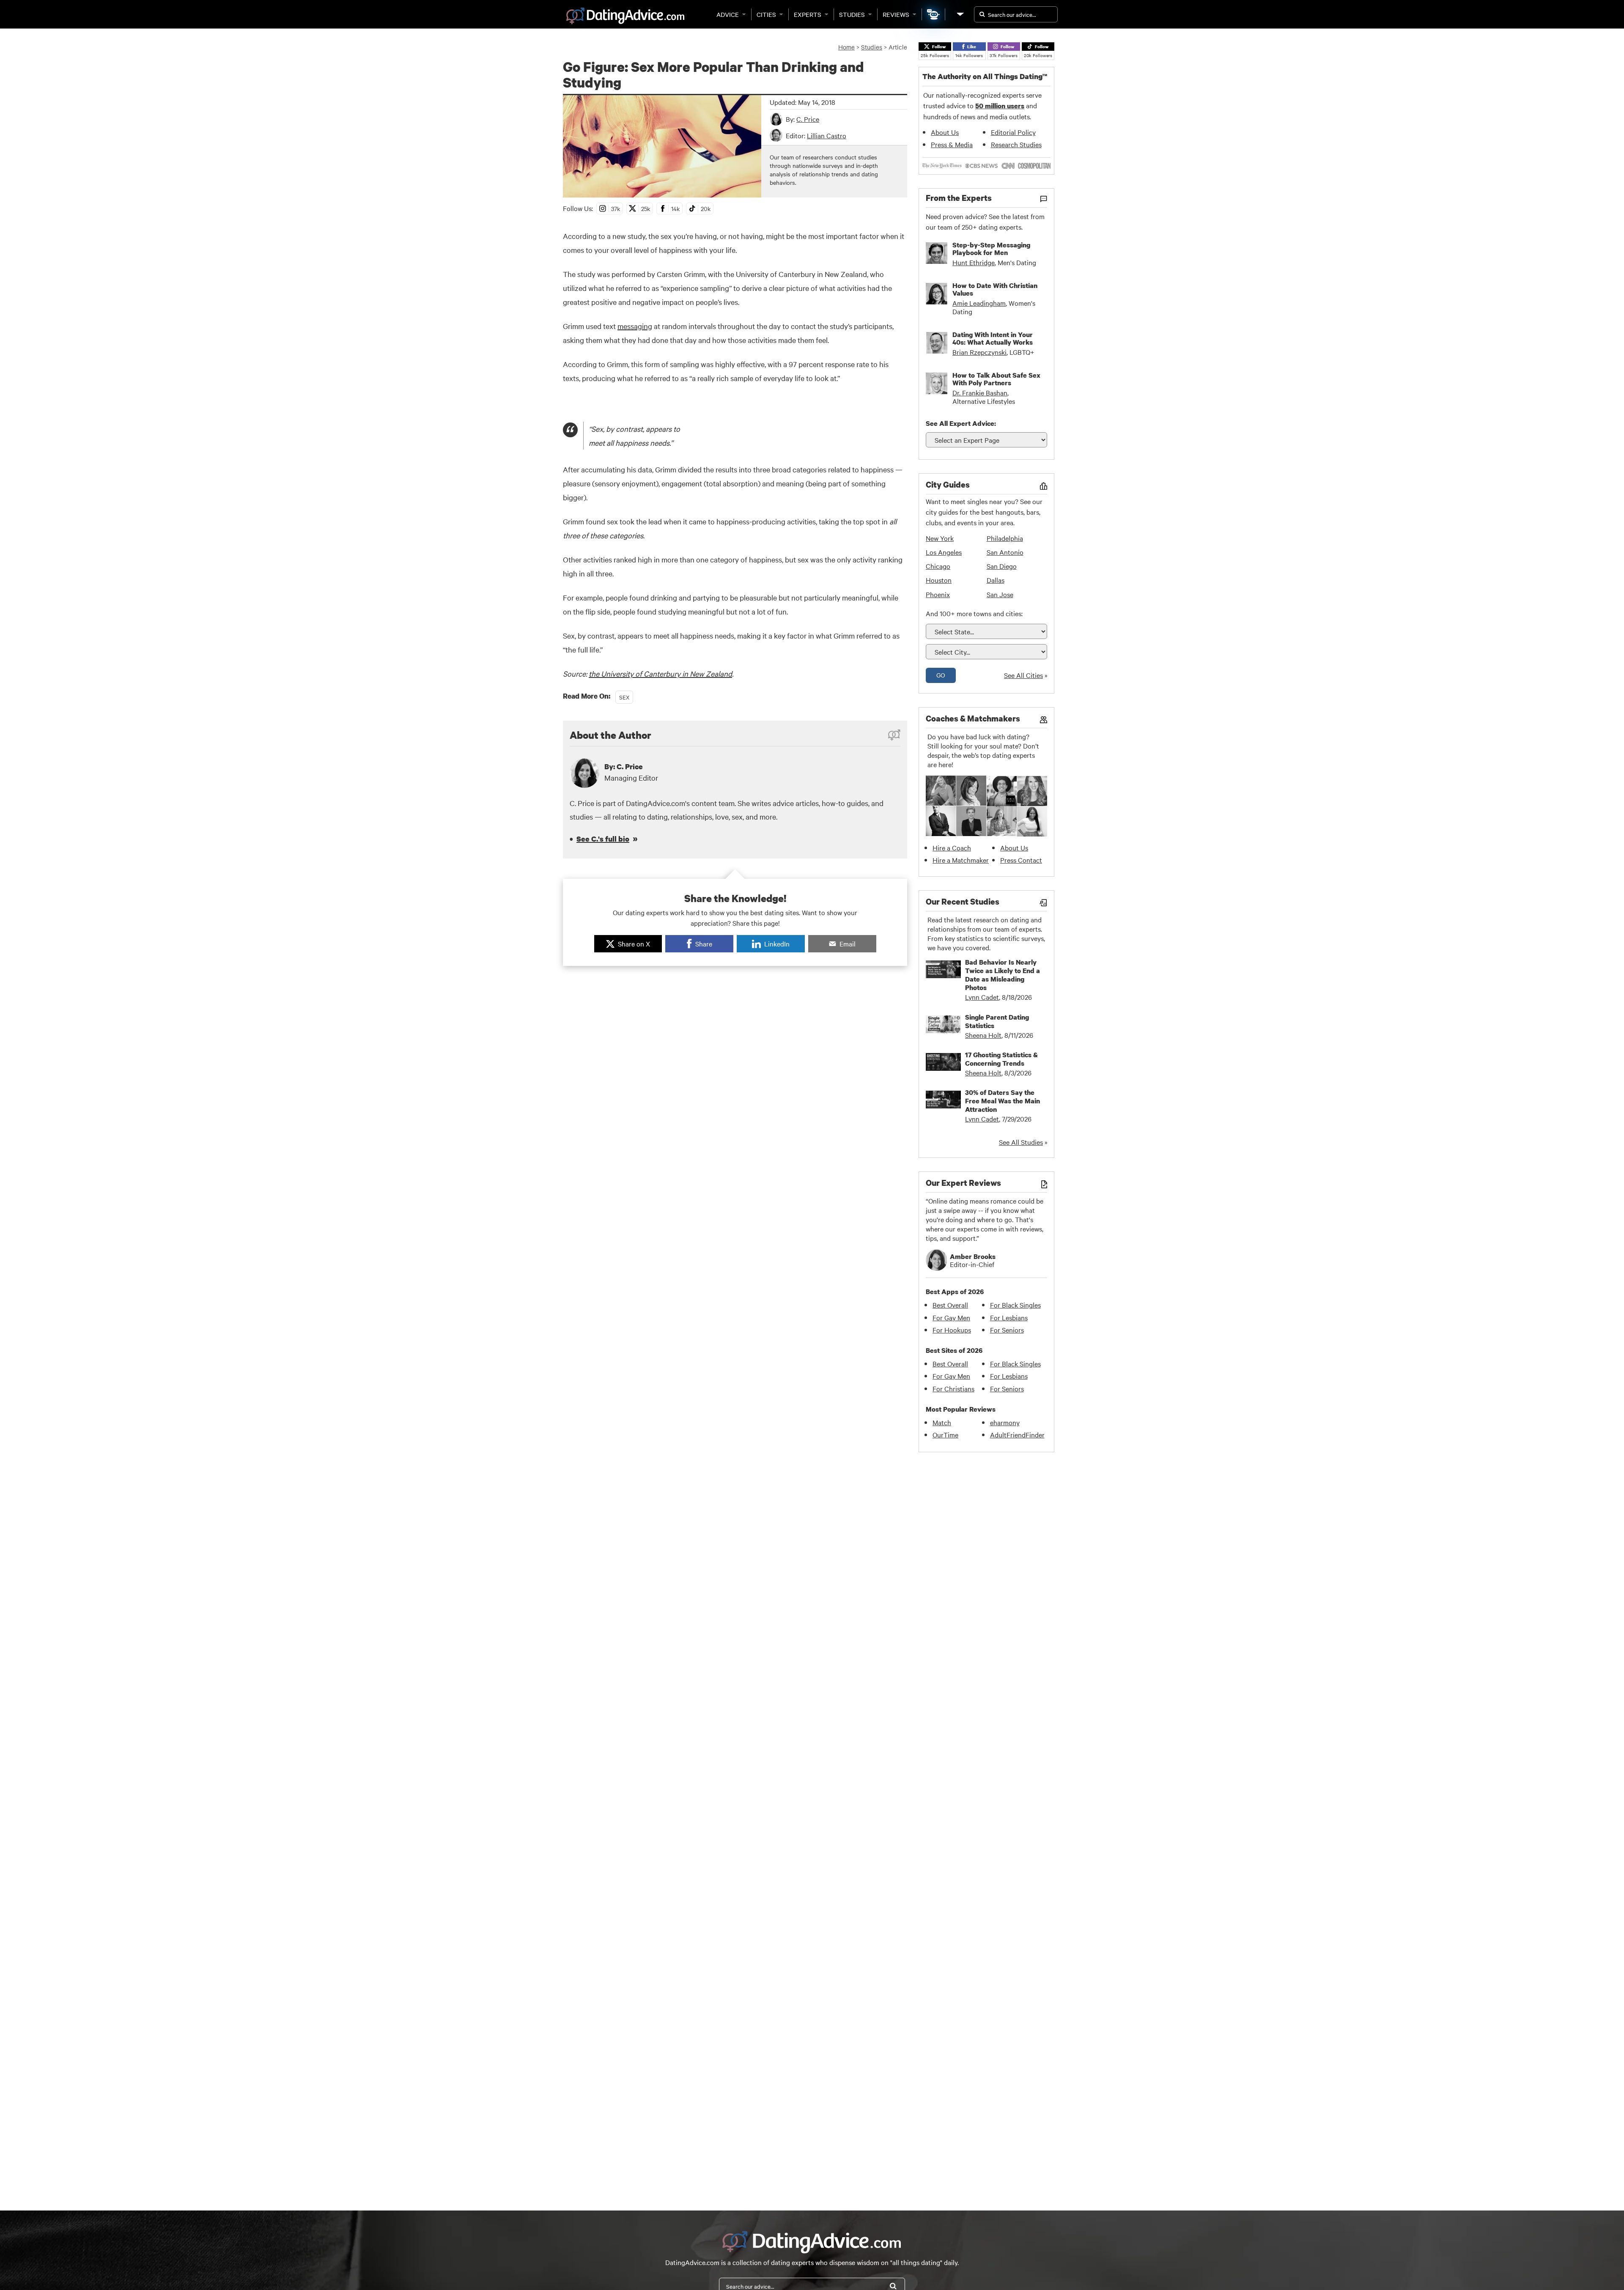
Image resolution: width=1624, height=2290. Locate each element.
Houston (939, 580)
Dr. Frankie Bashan (980, 392)
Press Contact (1021, 860)
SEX (624, 697)
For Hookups (952, 1330)
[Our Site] (960, 14)
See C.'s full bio (603, 839)
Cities (766, 14)
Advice (728, 14)
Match (942, 1422)
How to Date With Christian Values (995, 289)
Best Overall (950, 1305)
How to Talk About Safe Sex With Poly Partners (996, 379)
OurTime (945, 1434)
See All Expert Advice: (961, 423)
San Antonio (1005, 552)
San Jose (1000, 594)
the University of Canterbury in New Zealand (660, 673)
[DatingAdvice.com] (625, 16)
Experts (808, 14)
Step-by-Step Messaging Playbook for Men (991, 249)
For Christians (953, 1388)
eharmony (1005, 1422)
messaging (635, 326)
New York (940, 538)
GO (941, 675)
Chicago (938, 566)
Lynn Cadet (982, 997)
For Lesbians (1009, 1317)
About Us (945, 132)
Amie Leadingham (979, 303)
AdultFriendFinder (1017, 1434)
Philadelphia (1005, 538)
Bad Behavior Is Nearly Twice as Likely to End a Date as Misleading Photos (1003, 975)
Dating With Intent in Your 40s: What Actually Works (993, 338)
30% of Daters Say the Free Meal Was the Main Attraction (1003, 1101)
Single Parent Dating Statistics (997, 1021)
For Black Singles (1015, 1305)
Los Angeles (944, 552)
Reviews (896, 14)
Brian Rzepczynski (979, 352)
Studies (852, 14)
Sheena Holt (983, 1035)
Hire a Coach (952, 847)
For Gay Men (951, 1317)
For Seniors (1007, 1330)
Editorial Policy (1013, 132)
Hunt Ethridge (974, 262)
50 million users (1000, 106)
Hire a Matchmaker (961, 860)
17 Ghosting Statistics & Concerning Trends (1001, 1059)
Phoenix (938, 594)
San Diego (1002, 566)
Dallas (996, 580)
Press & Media (952, 144)
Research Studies (1016, 144)
